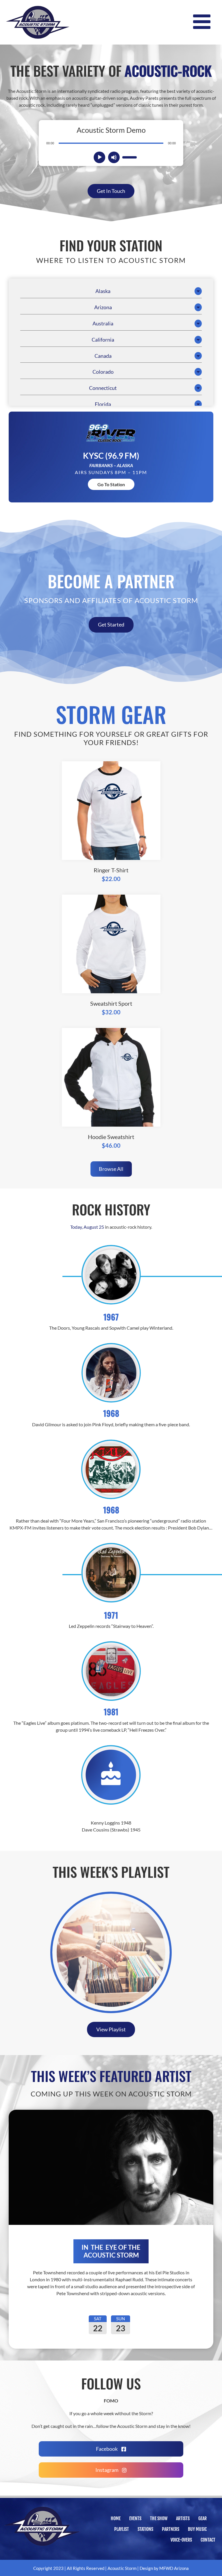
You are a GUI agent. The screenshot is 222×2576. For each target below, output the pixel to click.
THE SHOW (159, 2518)
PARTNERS (171, 2529)
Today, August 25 (87, 1227)
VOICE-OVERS (181, 2540)
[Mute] (114, 157)
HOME (116, 2518)
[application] (111, 143)
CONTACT (208, 2540)
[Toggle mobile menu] (203, 22)
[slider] (129, 157)
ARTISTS (183, 2518)
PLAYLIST (122, 2529)
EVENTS (135, 2518)
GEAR (202, 2518)
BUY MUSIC (197, 2529)
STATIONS (145, 2529)
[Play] (100, 157)
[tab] (111, 291)
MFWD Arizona (174, 2568)
